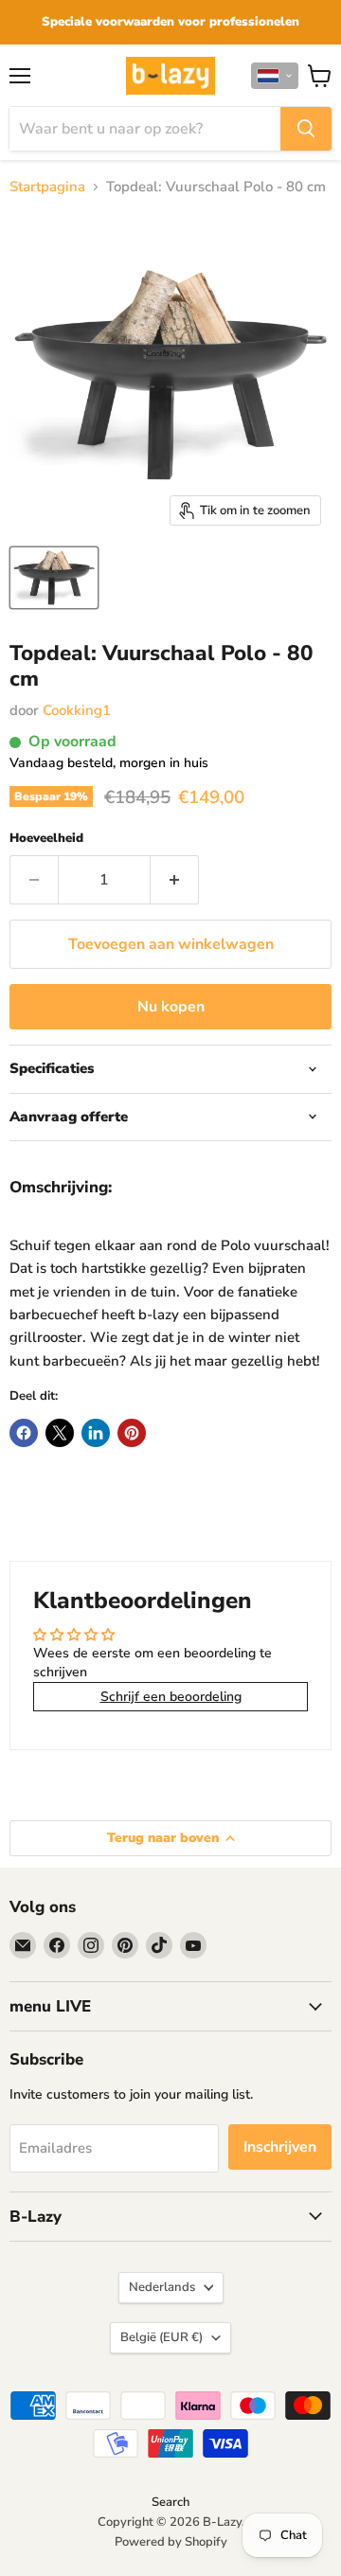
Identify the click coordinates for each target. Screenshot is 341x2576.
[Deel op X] (60, 1433)
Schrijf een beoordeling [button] (171, 1697)
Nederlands (162, 2287)
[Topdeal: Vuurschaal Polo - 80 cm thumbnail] (54, 578)
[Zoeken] (306, 129)
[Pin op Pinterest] (132, 1433)
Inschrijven (280, 2147)
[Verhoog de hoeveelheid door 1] (175, 880)
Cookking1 (77, 710)
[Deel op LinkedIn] (96, 1433)
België (162, 2337)
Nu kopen (171, 1007)
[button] (275, 76)
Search (170, 2502)
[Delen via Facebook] (24, 1433)
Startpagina (47, 187)
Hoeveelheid (46, 839)
